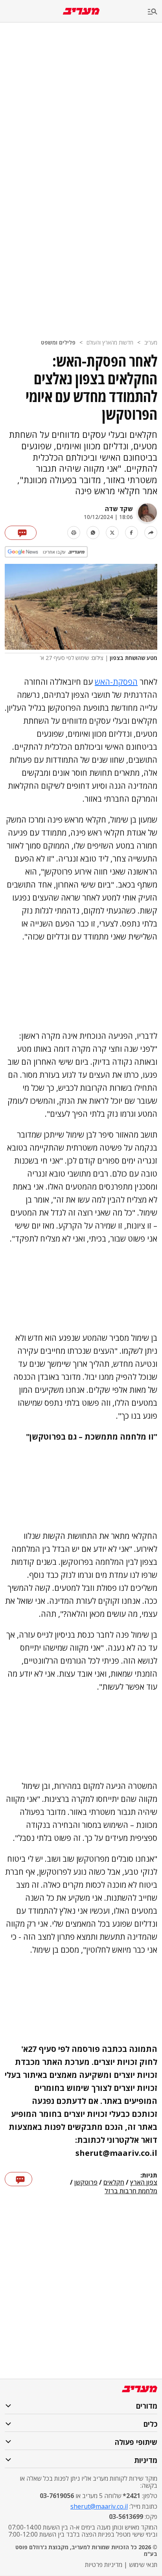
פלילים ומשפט (58, 342)
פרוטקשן (86, 2183)
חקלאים (114, 2183)
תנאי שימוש (143, 2565)
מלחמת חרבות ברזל (131, 2191)
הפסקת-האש (116, 682)
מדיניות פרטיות (104, 2565)
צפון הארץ (144, 2183)
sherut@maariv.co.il (99, 2506)
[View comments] (21, 533)
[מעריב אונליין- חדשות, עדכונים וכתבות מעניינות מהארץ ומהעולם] (81, 11)
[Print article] (74, 533)
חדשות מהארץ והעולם (110, 342)
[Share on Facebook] (132, 533)
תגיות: (149, 2176)
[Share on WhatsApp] (93, 533)
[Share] (151, 533)
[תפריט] (155, 12)
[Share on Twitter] (112, 533)
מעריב (151, 342)
